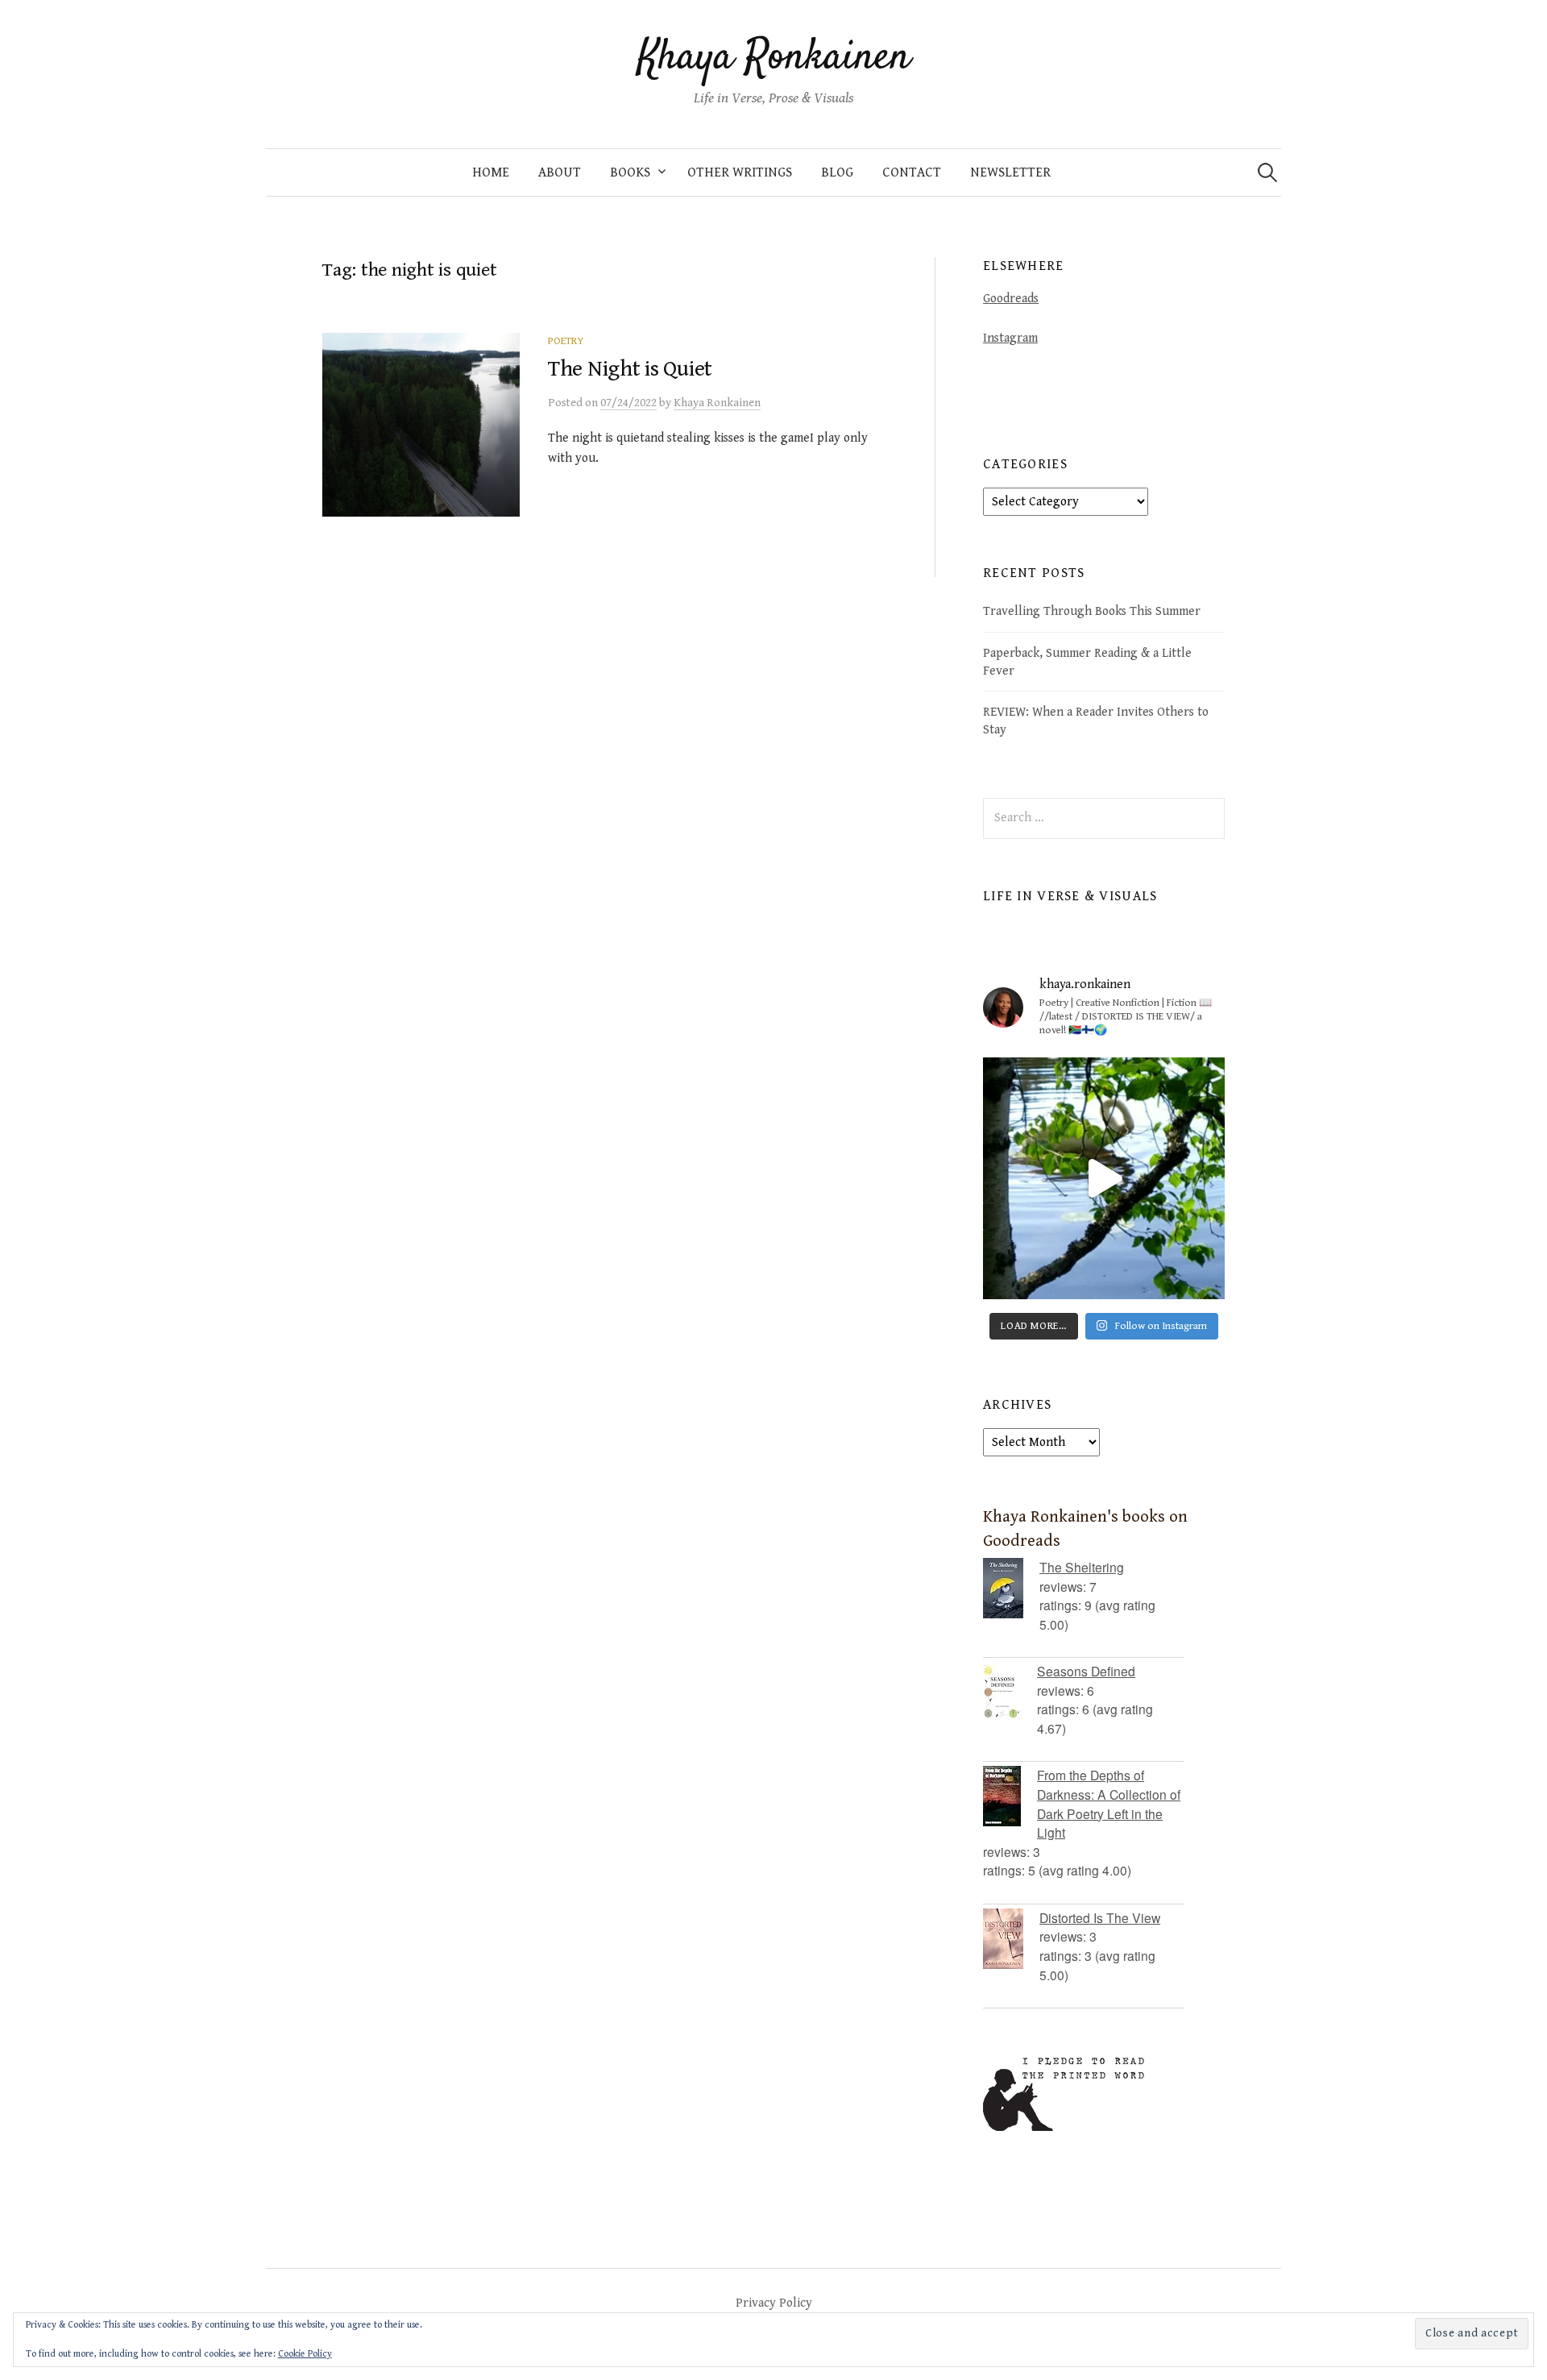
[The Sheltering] (1011, 1588)
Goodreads (1011, 298)
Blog (837, 172)
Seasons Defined (1086, 1671)
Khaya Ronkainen (774, 58)
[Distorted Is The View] (1011, 1939)
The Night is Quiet (630, 369)
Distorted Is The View (1100, 1917)
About (560, 172)
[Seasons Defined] (1010, 1692)
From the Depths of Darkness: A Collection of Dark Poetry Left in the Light (1109, 1803)
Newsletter (1010, 172)
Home (491, 172)
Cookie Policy (305, 2354)
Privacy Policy (774, 2303)
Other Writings (740, 172)
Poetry (566, 341)
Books (630, 172)
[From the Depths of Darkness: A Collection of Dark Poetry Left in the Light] (1010, 1796)
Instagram (1010, 338)
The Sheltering (1082, 1567)
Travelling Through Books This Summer (1092, 611)
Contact (912, 172)
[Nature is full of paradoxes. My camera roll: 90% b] (1104, 1178)
